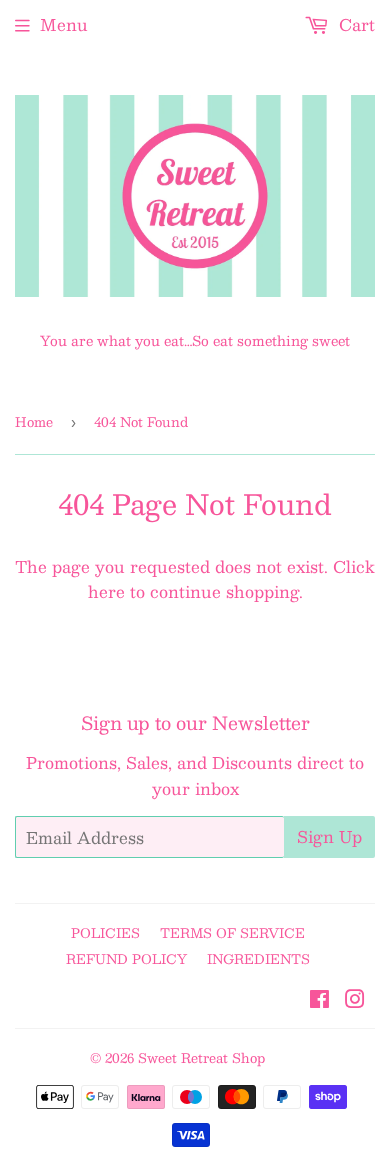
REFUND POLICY (126, 959)
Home (34, 422)
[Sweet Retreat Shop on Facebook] (319, 1000)
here (106, 591)
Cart (354, 24)
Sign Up (329, 836)
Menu (64, 24)
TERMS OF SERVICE (232, 933)
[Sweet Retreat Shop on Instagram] (355, 1000)
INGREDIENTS (258, 959)
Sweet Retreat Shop (201, 1058)
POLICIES (105, 933)
